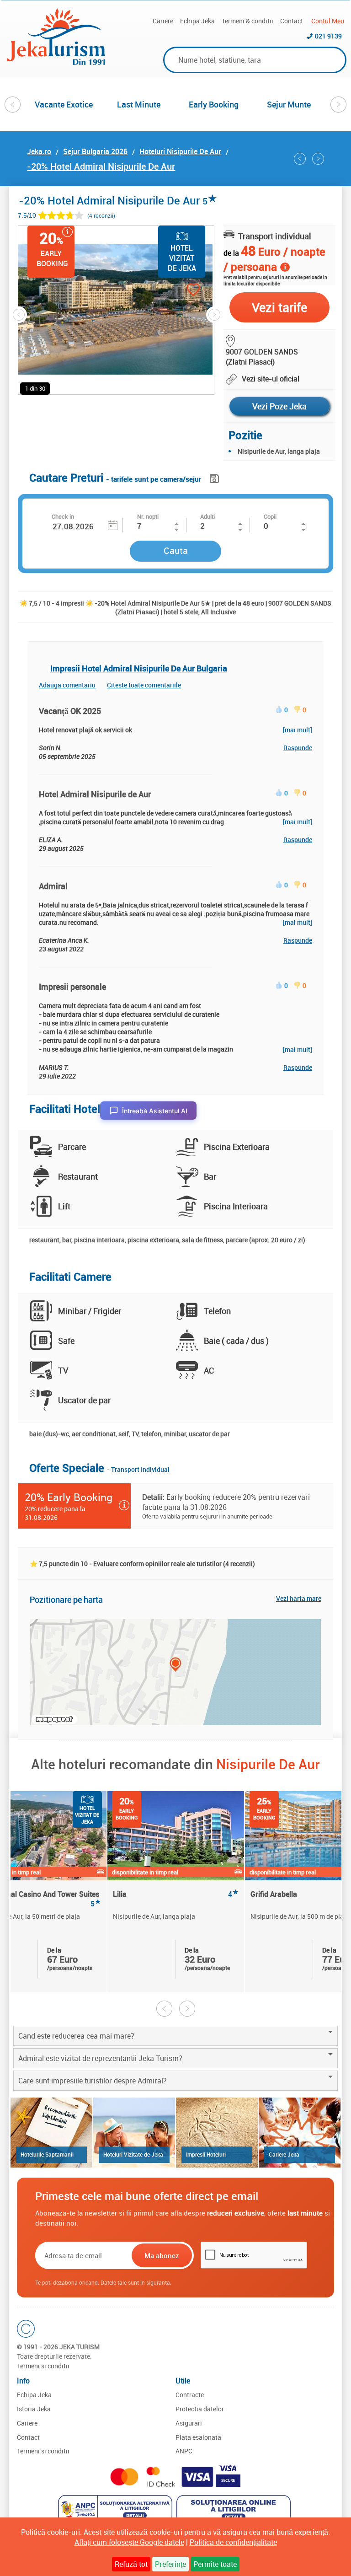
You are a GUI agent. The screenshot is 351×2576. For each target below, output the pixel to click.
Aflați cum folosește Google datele (129, 2542)
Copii (270, 516)
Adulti (207, 516)
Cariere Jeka (284, 2154)
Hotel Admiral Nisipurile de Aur (95, 794)
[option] (64, 104)
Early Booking (214, 104)
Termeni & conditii (247, 21)
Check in (63, 516)
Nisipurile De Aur (268, 1764)
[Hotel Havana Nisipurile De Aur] (318, 159)
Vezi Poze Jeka (279, 406)
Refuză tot (131, 2564)
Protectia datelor (200, 2409)
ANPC (184, 2451)
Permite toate (215, 2564)
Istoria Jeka (34, 2409)
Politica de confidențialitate (233, 2542)
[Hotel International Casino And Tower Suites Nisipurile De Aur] (300, 159)
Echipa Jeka (197, 21)
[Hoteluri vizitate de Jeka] (134, 2133)
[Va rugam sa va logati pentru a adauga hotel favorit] (177, 291)
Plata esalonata (198, 2437)
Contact (292, 21)
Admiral (53, 886)
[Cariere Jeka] (300, 2133)
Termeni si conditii (43, 2366)
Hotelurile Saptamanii (47, 2154)
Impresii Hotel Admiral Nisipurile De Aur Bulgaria (139, 668)
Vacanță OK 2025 (70, 711)
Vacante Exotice (64, 104)
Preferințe (170, 2564)
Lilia (176, 1894)
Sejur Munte (289, 104)
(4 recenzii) (101, 216)
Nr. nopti (148, 516)
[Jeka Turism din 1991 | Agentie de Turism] (56, 62)
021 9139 (328, 36)
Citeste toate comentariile (144, 685)
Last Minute (139, 104)
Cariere (163, 21)
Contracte (190, 2395)
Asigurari (189, 2423)
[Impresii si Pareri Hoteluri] (217, 2133)
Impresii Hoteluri (206, 2154)
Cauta (176, 550)
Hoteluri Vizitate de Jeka (133, 2154)
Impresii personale (72, 987)
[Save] (215, 477)
